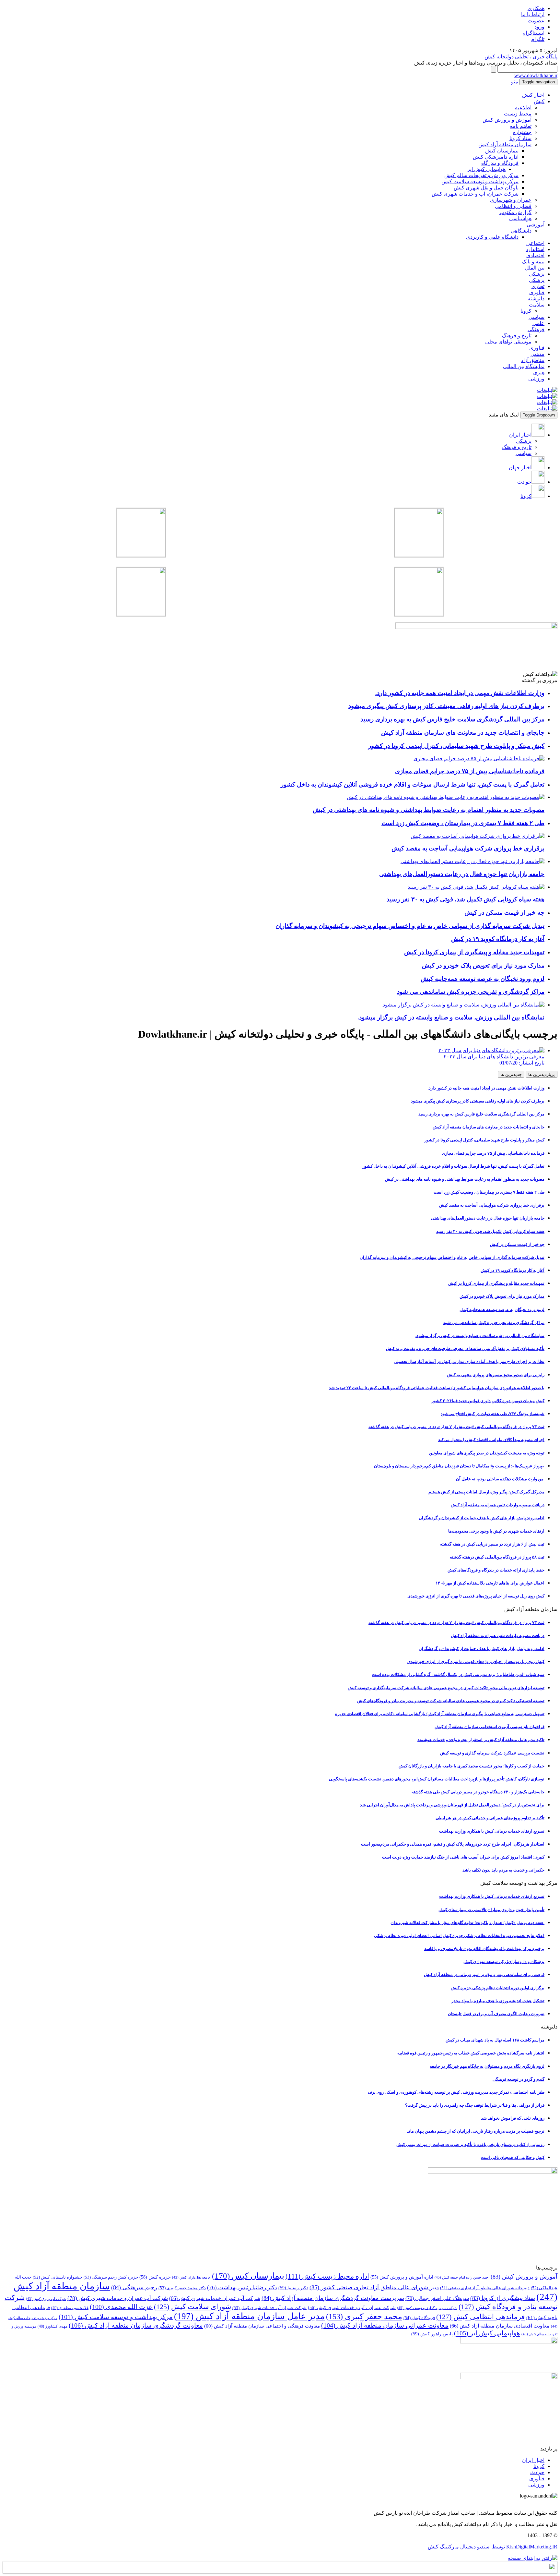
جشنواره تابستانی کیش (58, 2277)
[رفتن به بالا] (533, 2558)
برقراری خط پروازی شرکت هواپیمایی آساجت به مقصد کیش (492, 1205)
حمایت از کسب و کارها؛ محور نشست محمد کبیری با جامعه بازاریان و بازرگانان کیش (472, 1766)
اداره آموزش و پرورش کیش (402, 2277)
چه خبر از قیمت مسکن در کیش (517, 1244)
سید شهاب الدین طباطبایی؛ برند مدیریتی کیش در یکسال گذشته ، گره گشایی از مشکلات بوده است (458, 1674)
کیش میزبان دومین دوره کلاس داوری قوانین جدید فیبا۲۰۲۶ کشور (488, 1401)
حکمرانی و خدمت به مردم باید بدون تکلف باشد (503, 1870)
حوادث (537, 2472)
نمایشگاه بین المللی (524, 366)
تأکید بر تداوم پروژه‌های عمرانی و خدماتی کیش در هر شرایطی (490, 1818)
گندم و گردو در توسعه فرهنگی (519, 2079)
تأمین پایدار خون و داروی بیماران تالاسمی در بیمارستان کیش (491, 1910)
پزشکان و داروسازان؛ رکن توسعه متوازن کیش (504, 1962)
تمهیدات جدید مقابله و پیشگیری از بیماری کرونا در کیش (496, 1283)
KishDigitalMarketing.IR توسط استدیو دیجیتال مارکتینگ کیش (493, 2547)
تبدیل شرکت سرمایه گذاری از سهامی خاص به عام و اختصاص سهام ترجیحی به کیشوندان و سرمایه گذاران (452, 1257)
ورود (539, 27)
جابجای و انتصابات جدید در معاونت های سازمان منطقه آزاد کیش (489, 1127)
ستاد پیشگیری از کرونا (503, 2298)
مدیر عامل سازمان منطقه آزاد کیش (249, 2316)
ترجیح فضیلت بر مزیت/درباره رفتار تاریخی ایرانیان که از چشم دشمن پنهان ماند (476, 2131)
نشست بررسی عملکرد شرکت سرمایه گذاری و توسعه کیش (492, 1753)
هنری (539, 373)
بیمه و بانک (533, 262)
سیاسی (537, 317)
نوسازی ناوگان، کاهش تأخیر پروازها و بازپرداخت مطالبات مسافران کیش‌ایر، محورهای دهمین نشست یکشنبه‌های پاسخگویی (437, 1779)
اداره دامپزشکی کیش (496, 157)
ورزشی (536, 379)
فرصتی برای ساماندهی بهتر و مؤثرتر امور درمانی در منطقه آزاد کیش (484, 1974)
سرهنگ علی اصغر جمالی (437, 2298)
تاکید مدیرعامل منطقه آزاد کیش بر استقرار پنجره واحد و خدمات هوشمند (481, 1740)
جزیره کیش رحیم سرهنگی (111, 2277)
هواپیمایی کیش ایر (486, 169)
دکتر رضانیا (293, 2288)
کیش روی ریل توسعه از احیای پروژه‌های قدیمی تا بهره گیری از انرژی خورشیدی (476, 1596)
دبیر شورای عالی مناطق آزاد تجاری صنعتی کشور (374, 2287)
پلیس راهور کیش (432, 2334)
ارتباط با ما (533, 14)
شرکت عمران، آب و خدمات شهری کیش (475, 194)
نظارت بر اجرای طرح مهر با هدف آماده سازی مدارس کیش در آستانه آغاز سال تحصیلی (469, 1361)
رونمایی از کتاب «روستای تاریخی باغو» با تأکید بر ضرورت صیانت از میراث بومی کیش (470, 2144)
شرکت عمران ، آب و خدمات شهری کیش (352, 2308)
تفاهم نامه (521, 126)
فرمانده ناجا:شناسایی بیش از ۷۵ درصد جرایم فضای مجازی (493, 1153)
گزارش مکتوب (515, 212)
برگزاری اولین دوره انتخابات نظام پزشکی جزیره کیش (498, 1988)
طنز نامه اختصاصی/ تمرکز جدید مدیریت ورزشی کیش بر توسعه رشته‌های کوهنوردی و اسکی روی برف (456, 2092)
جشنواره (522, 132)
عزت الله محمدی (121, 2307)
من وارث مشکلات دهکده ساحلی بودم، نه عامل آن (500, 1479)
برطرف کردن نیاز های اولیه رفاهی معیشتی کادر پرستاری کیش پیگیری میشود (478, 1101)
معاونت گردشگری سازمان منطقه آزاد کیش (136, 2325)
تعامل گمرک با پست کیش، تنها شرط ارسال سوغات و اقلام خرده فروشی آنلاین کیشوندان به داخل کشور (454, 1166)
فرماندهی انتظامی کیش (481, 2317)
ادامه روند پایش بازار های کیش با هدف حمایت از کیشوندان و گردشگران (482, 1518)
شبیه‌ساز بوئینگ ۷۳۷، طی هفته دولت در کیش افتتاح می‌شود (493, 1414)
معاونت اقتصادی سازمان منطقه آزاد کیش (500, 2326)
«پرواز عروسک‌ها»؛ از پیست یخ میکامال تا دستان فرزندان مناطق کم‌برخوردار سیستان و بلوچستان (459, 1466)
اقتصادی (535, 255)
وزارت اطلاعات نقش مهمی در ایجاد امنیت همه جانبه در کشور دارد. (486, 1088)
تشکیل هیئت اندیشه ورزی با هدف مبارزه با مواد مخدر (498, 2001)
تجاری (538, 286)
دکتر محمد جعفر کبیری (182, 2288)
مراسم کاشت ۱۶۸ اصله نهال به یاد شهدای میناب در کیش (495, 2040)
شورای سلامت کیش (192, 2307)
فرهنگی (536, 329)
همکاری (536, 8)
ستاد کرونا (520, 138)
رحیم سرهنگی (134, 2287)
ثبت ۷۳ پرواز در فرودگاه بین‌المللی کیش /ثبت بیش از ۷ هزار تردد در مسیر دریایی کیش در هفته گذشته (456, 1427)
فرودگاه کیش (419, 2318)
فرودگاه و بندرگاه (500, 163)
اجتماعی (535, 243)
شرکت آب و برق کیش (46, 2299)
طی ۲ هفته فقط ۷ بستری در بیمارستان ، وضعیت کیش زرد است (489, 1192)
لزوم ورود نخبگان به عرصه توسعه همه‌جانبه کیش (502, 1310)
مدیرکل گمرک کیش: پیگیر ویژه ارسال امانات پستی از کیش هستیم (486, 1492)
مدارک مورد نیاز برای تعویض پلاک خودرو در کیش (502, 1296)
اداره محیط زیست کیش (327, 2276)
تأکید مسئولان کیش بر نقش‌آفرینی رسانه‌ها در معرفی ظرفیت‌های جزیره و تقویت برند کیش (465, 1348)
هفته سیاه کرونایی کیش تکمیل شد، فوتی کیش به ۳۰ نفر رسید (490, 1231)
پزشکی (537, 274)
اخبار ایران (533, 2460)
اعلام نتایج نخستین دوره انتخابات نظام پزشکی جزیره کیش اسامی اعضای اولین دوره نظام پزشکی (459, 1936)
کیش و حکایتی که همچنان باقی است (513, 2157)
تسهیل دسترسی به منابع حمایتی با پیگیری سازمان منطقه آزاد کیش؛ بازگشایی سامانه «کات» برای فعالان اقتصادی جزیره (440, 1714)
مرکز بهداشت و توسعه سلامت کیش (480, 181)
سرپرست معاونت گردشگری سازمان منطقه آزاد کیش (333, 2298)
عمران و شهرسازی (511, 200)
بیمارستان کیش (502, 151)
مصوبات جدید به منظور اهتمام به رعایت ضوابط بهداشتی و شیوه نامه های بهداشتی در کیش (465, 1179)
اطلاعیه (523, 108)
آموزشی (536, 225)
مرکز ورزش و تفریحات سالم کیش (481, 175)
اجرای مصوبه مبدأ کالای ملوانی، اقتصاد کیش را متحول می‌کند (491, 1440)
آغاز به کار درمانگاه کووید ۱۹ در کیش (513, 1270)
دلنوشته (536, 299)
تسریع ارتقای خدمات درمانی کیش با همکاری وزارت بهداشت (492, 1831)
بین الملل (535, 268)
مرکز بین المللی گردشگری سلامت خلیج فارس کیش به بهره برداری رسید (481, 1114)
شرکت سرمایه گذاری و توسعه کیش (427, 2308)
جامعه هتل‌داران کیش (191, 2277)
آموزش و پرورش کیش (507, 120)
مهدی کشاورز (52, 2326)
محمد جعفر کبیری (364, 2316)
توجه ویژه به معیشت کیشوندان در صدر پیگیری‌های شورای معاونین (487, 1453)
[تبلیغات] (547, 390)
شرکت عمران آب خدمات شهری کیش (269, 2308)
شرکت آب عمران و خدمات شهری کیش (118, 2298)
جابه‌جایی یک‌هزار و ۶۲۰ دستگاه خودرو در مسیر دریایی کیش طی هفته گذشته (478, 1792)
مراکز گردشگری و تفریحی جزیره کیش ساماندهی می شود (494, 1323)
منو (515, 82)
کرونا (526, 311)
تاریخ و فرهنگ (517, 336)
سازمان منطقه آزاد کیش (505, 144)
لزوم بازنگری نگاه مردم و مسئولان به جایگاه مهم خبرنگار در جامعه (487, 2066)
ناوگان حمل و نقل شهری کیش (486, 188)
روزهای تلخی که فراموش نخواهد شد (513, 2118)
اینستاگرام (533, 33)
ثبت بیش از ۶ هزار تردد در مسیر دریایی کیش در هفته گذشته (492, 1544)
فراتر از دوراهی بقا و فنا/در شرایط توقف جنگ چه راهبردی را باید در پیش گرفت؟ (475, 2105)
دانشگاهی (521, 231)
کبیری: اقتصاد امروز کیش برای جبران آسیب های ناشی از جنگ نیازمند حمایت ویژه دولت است (463, 1857)
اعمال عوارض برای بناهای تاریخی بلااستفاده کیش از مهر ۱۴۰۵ (490, 1583)
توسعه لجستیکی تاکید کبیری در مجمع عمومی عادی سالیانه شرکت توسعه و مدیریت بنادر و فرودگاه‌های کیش (451, 1701)
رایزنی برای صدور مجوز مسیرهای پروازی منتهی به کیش (496, 1375)
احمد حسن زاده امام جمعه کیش (462, 2277)
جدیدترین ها (511, 1074)
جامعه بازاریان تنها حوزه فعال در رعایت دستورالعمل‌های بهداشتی (488, 1218)
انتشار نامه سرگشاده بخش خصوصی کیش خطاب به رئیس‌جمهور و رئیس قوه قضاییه (471, 2053)
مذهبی (537, 354)
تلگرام (538, 39)
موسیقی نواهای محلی (508, 342)
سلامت (537, 305)
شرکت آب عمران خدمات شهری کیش (215, 2298)
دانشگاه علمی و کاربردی (492, 237)
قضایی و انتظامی (513, 206)
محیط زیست (518, 114)
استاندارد (535, 249)
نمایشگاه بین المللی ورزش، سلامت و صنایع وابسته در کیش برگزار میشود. (480, 1336)
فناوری (537, 292)
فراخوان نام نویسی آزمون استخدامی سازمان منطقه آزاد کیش (490, 1727)
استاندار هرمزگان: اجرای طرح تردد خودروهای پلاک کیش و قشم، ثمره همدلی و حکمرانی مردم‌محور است (453, 1844)
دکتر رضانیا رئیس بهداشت (242, 2287)
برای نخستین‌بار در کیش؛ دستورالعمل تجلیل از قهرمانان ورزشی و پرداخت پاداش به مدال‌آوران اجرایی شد (452, 1805)
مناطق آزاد (533, 360)
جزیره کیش (155, 2277)
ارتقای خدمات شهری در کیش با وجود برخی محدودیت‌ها (496, 1531)
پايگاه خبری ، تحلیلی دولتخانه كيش (521, 57)
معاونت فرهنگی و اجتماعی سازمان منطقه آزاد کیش (262, 2326)
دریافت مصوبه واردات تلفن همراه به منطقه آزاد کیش (498, 1505)
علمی (538, 323)
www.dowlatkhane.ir (536, 75)
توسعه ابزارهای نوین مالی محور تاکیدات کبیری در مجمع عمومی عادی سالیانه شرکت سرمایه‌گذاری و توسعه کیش (446, 1688)
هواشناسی (520, 218)
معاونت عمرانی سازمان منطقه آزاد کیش (385, 2325)
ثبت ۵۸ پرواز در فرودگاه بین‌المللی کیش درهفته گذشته (497, 1557)
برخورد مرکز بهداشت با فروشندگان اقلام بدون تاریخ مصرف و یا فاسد (484, 1949)
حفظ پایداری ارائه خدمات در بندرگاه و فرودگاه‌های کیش (496, 1570)
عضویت (536, 21)
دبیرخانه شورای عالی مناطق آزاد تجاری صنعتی (485, 2288)
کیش (539, 101)
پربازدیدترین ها (542, 1074)
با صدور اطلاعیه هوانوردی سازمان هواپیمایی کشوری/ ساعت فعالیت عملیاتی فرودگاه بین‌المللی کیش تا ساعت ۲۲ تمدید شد (437, 1388)
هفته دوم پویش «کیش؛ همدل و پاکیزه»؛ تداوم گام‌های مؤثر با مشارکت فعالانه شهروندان (467, 1923)
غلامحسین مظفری (70, 2308)
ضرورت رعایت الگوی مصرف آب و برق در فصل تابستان (496, 2014)
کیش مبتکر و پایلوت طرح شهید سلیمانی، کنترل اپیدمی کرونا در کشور (484, 1140)
